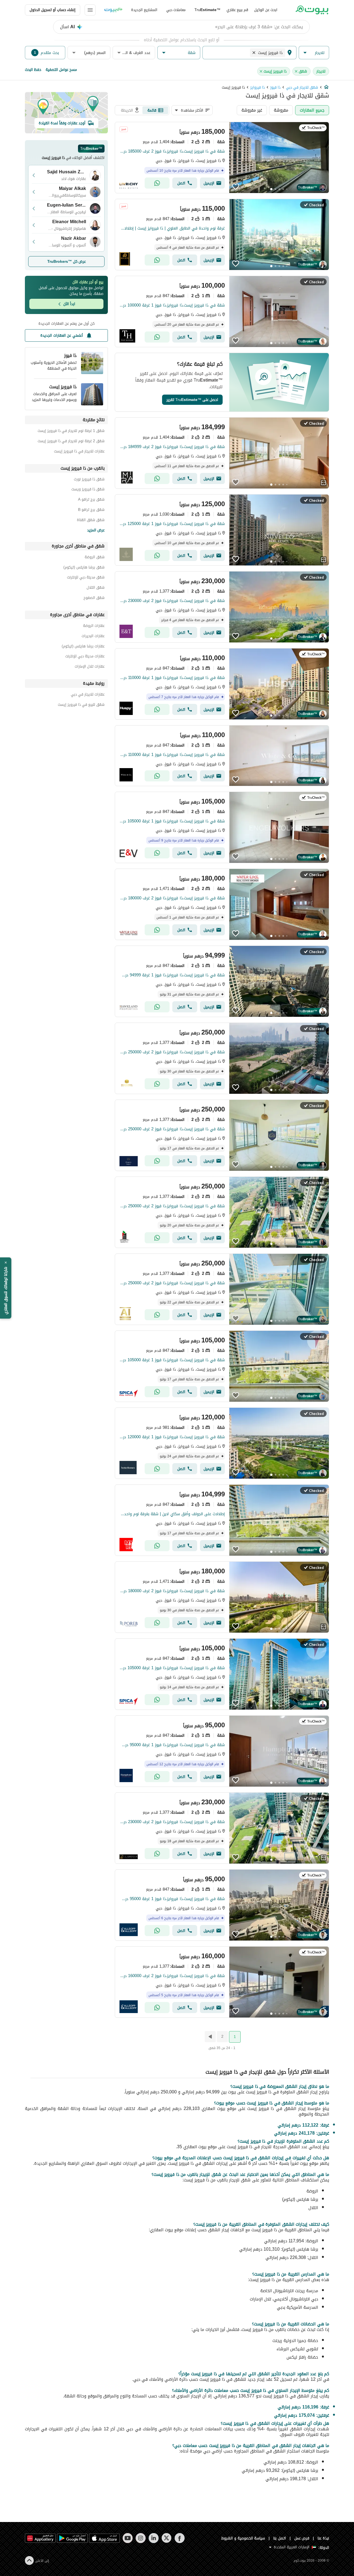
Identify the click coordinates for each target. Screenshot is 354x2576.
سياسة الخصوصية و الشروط (243, 2538)
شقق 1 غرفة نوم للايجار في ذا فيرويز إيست (71, 432)
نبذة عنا (323, 2538)
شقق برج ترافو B (91, 510)
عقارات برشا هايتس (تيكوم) (83, 647)
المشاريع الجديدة (144, 10)
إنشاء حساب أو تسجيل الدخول (53, 10)
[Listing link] (222, 158)
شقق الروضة (95, 558)
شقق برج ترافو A (91, 500)
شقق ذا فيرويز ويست (88, 490)
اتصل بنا (280, 2538)
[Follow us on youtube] (128, 2538)
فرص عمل (302, 2538)
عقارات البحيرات (93, 637)
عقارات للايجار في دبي (88, 695)
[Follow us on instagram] (141, 2538)
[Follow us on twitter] (167, 2538)
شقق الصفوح (94, 599)
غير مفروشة (252, 110)
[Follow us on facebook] (180, 2538)
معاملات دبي (176, 10)
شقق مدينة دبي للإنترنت (86, 578)
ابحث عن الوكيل (266, 10)
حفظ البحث (33, 70)
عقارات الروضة (94, 626)
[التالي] (210, 2037)
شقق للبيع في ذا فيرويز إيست (81, 705)
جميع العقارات (312, 110)
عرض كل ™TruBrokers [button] (67, 262)
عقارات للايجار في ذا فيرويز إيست (79, 452)
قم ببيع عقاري (237, 10)
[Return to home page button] (312, 10)
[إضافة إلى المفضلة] (236, 187)
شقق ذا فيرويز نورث (89, 480)
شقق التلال (96, 588)
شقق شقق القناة (91, 521)
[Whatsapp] (157, 183)
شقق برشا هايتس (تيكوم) (84, 568)
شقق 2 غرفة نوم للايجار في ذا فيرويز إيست (71, 442)
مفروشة (281, 110)
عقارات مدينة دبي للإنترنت (85, 657)
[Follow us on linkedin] (154, 2538)
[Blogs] (113, 10)
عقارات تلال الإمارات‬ (90, 667)
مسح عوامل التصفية (61, 70)
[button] (314, 53)
